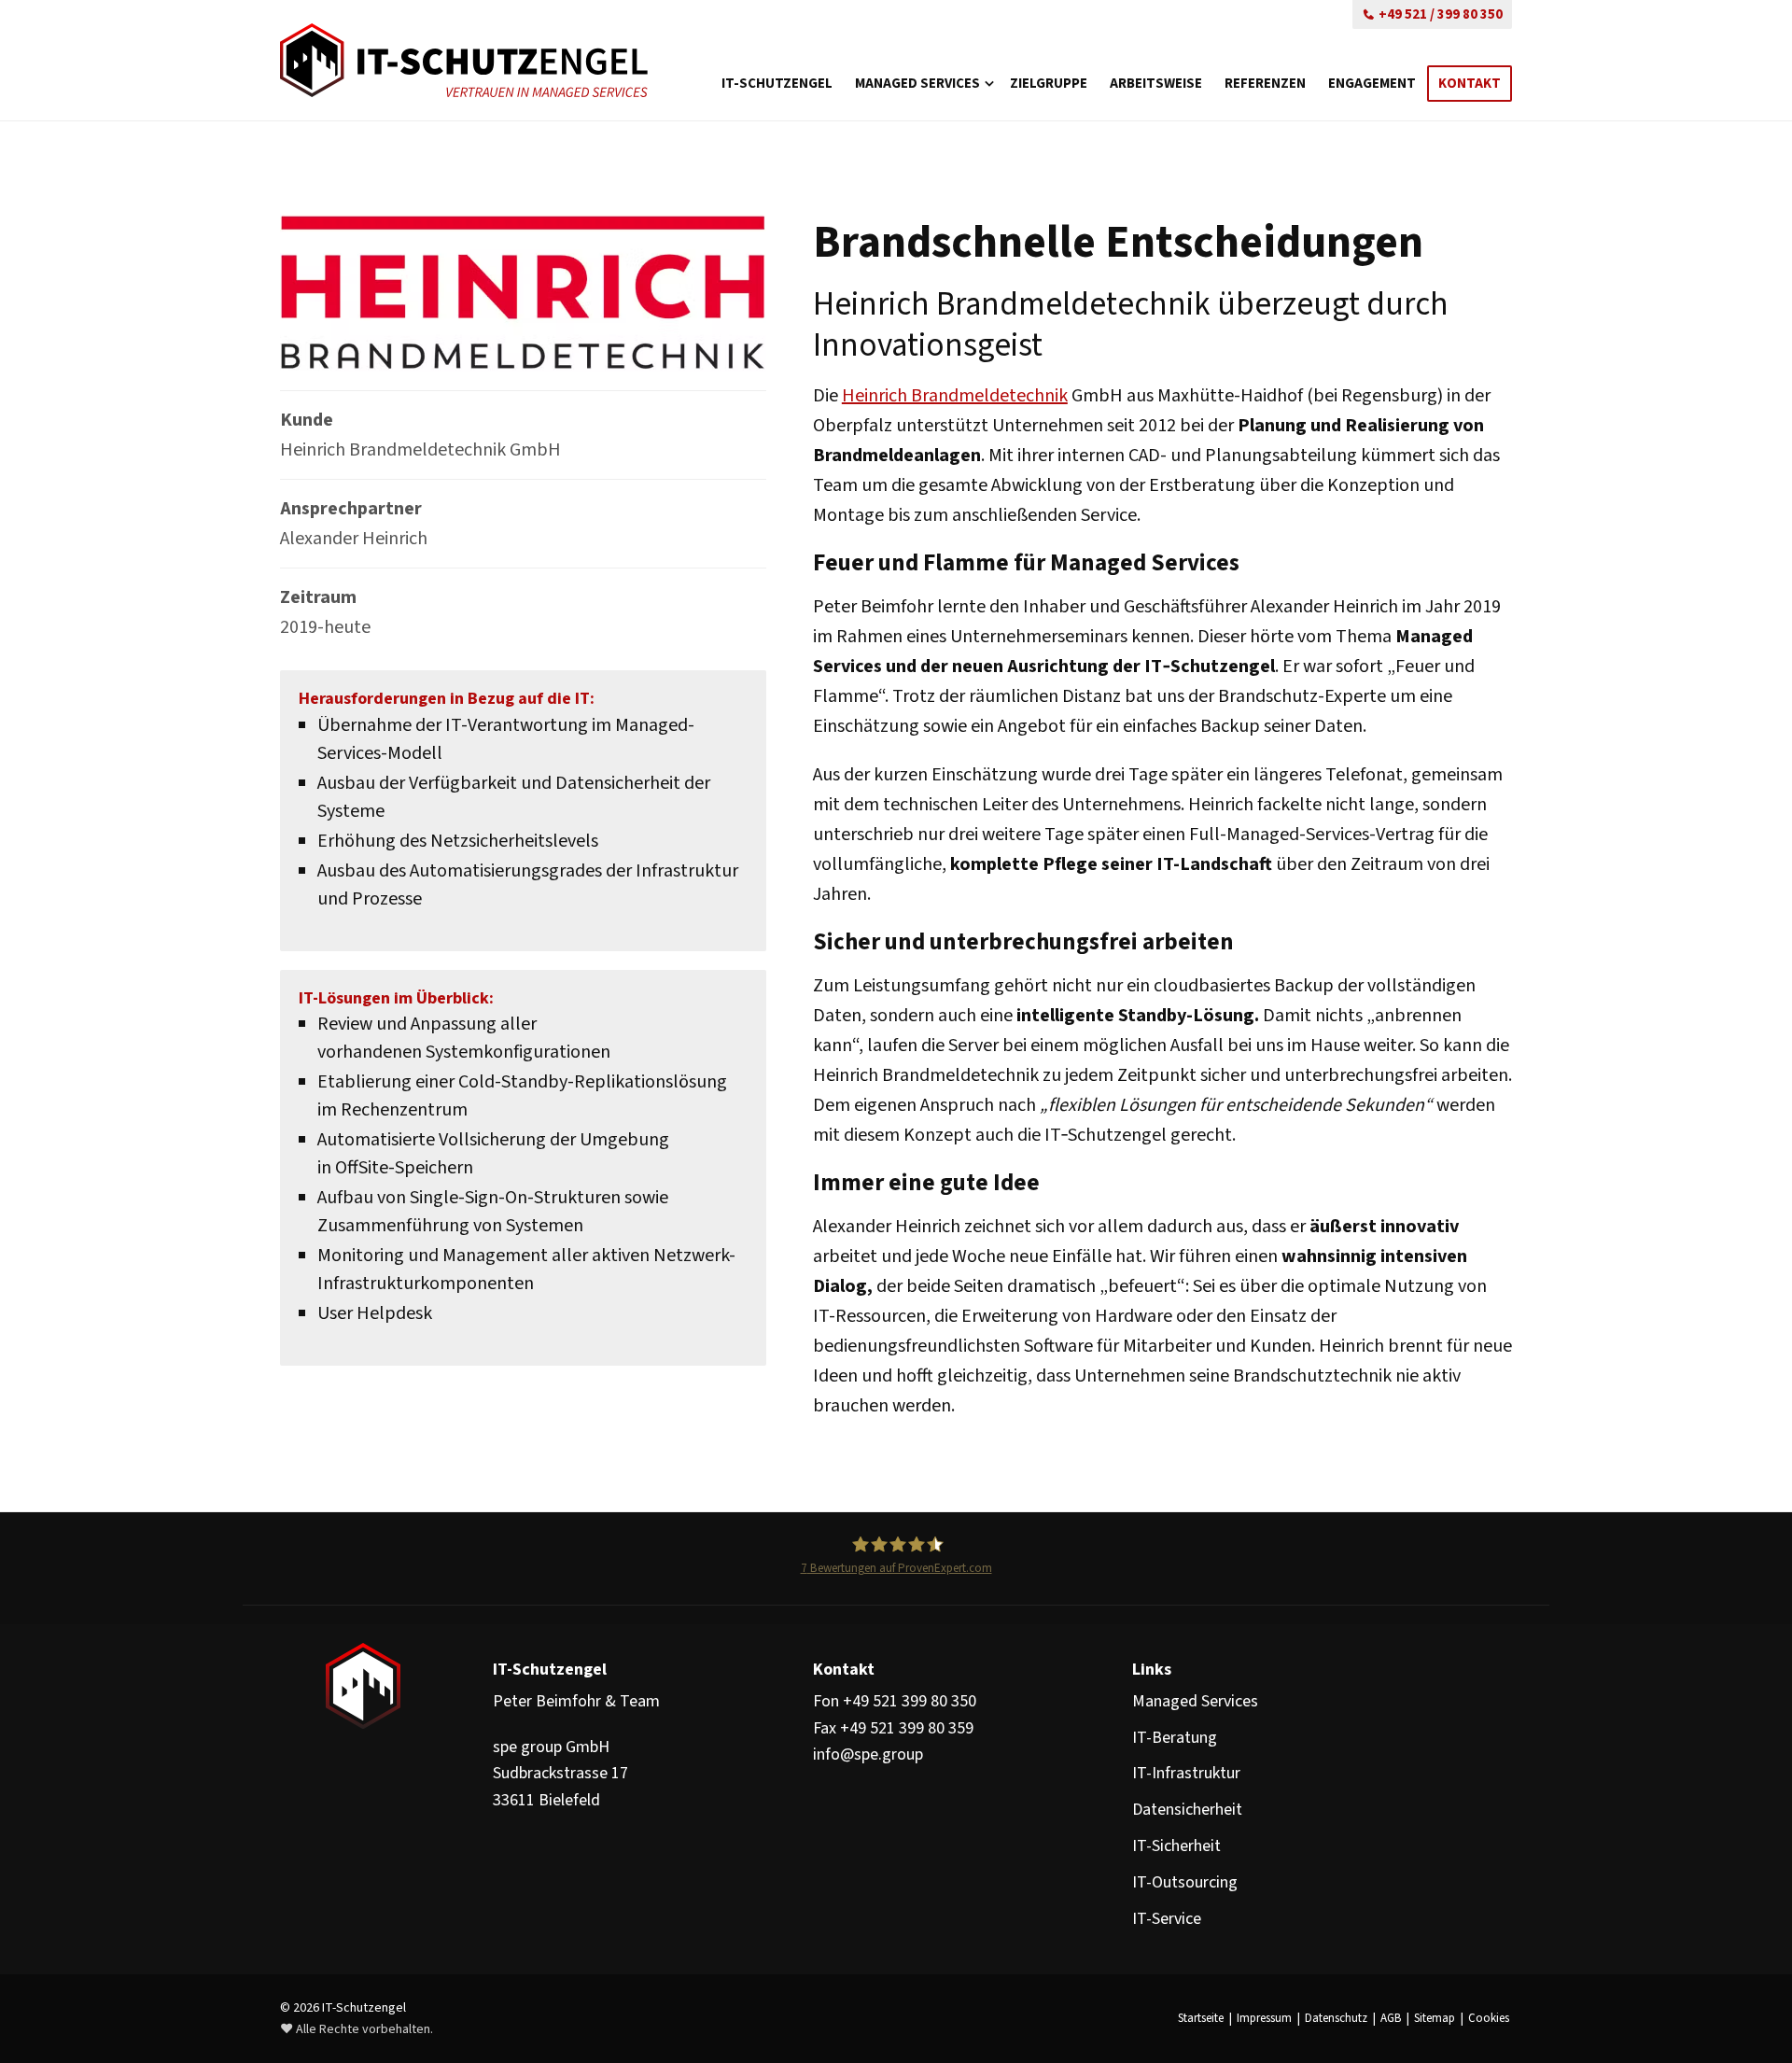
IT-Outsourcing (1185, 1882)
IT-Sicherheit (1176, 1846)
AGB (1391, 2018)
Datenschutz (1336, 2018)
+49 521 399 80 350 (910, 1701)
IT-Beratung (1175, 1738)
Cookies (1489, 2018)
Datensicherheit (1187, 1810)
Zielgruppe (1049, 84)
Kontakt (1470, 84)
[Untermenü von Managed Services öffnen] (989, 51)
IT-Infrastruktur (1186, 1773)
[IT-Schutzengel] (464, 60)
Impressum (1264, 2018)
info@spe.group (868, 1754)
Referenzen (1265, 84)
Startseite (1201, 2018)
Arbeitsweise (1156, 84)
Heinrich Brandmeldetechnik (955, 396)
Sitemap (1435, 2018)
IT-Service (1167, 1919)
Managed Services (917, 84)
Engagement (1372, 84)
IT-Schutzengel (777, 84)
